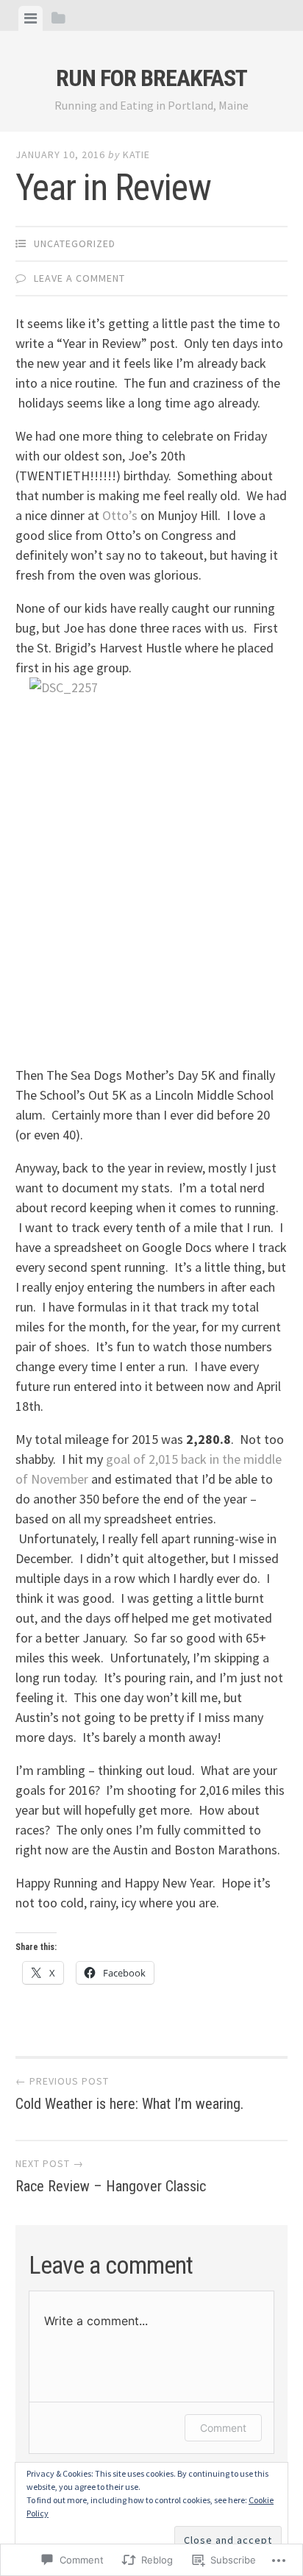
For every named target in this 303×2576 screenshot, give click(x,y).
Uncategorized (75, 243)
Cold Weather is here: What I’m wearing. (129, 2093)
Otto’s (120, 515)
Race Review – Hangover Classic (111, 2176)
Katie (136, 154)
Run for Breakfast (151, 78)
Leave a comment (79, 278)
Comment (223, 2428)
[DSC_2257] (152, 861)
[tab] (31, 18)
